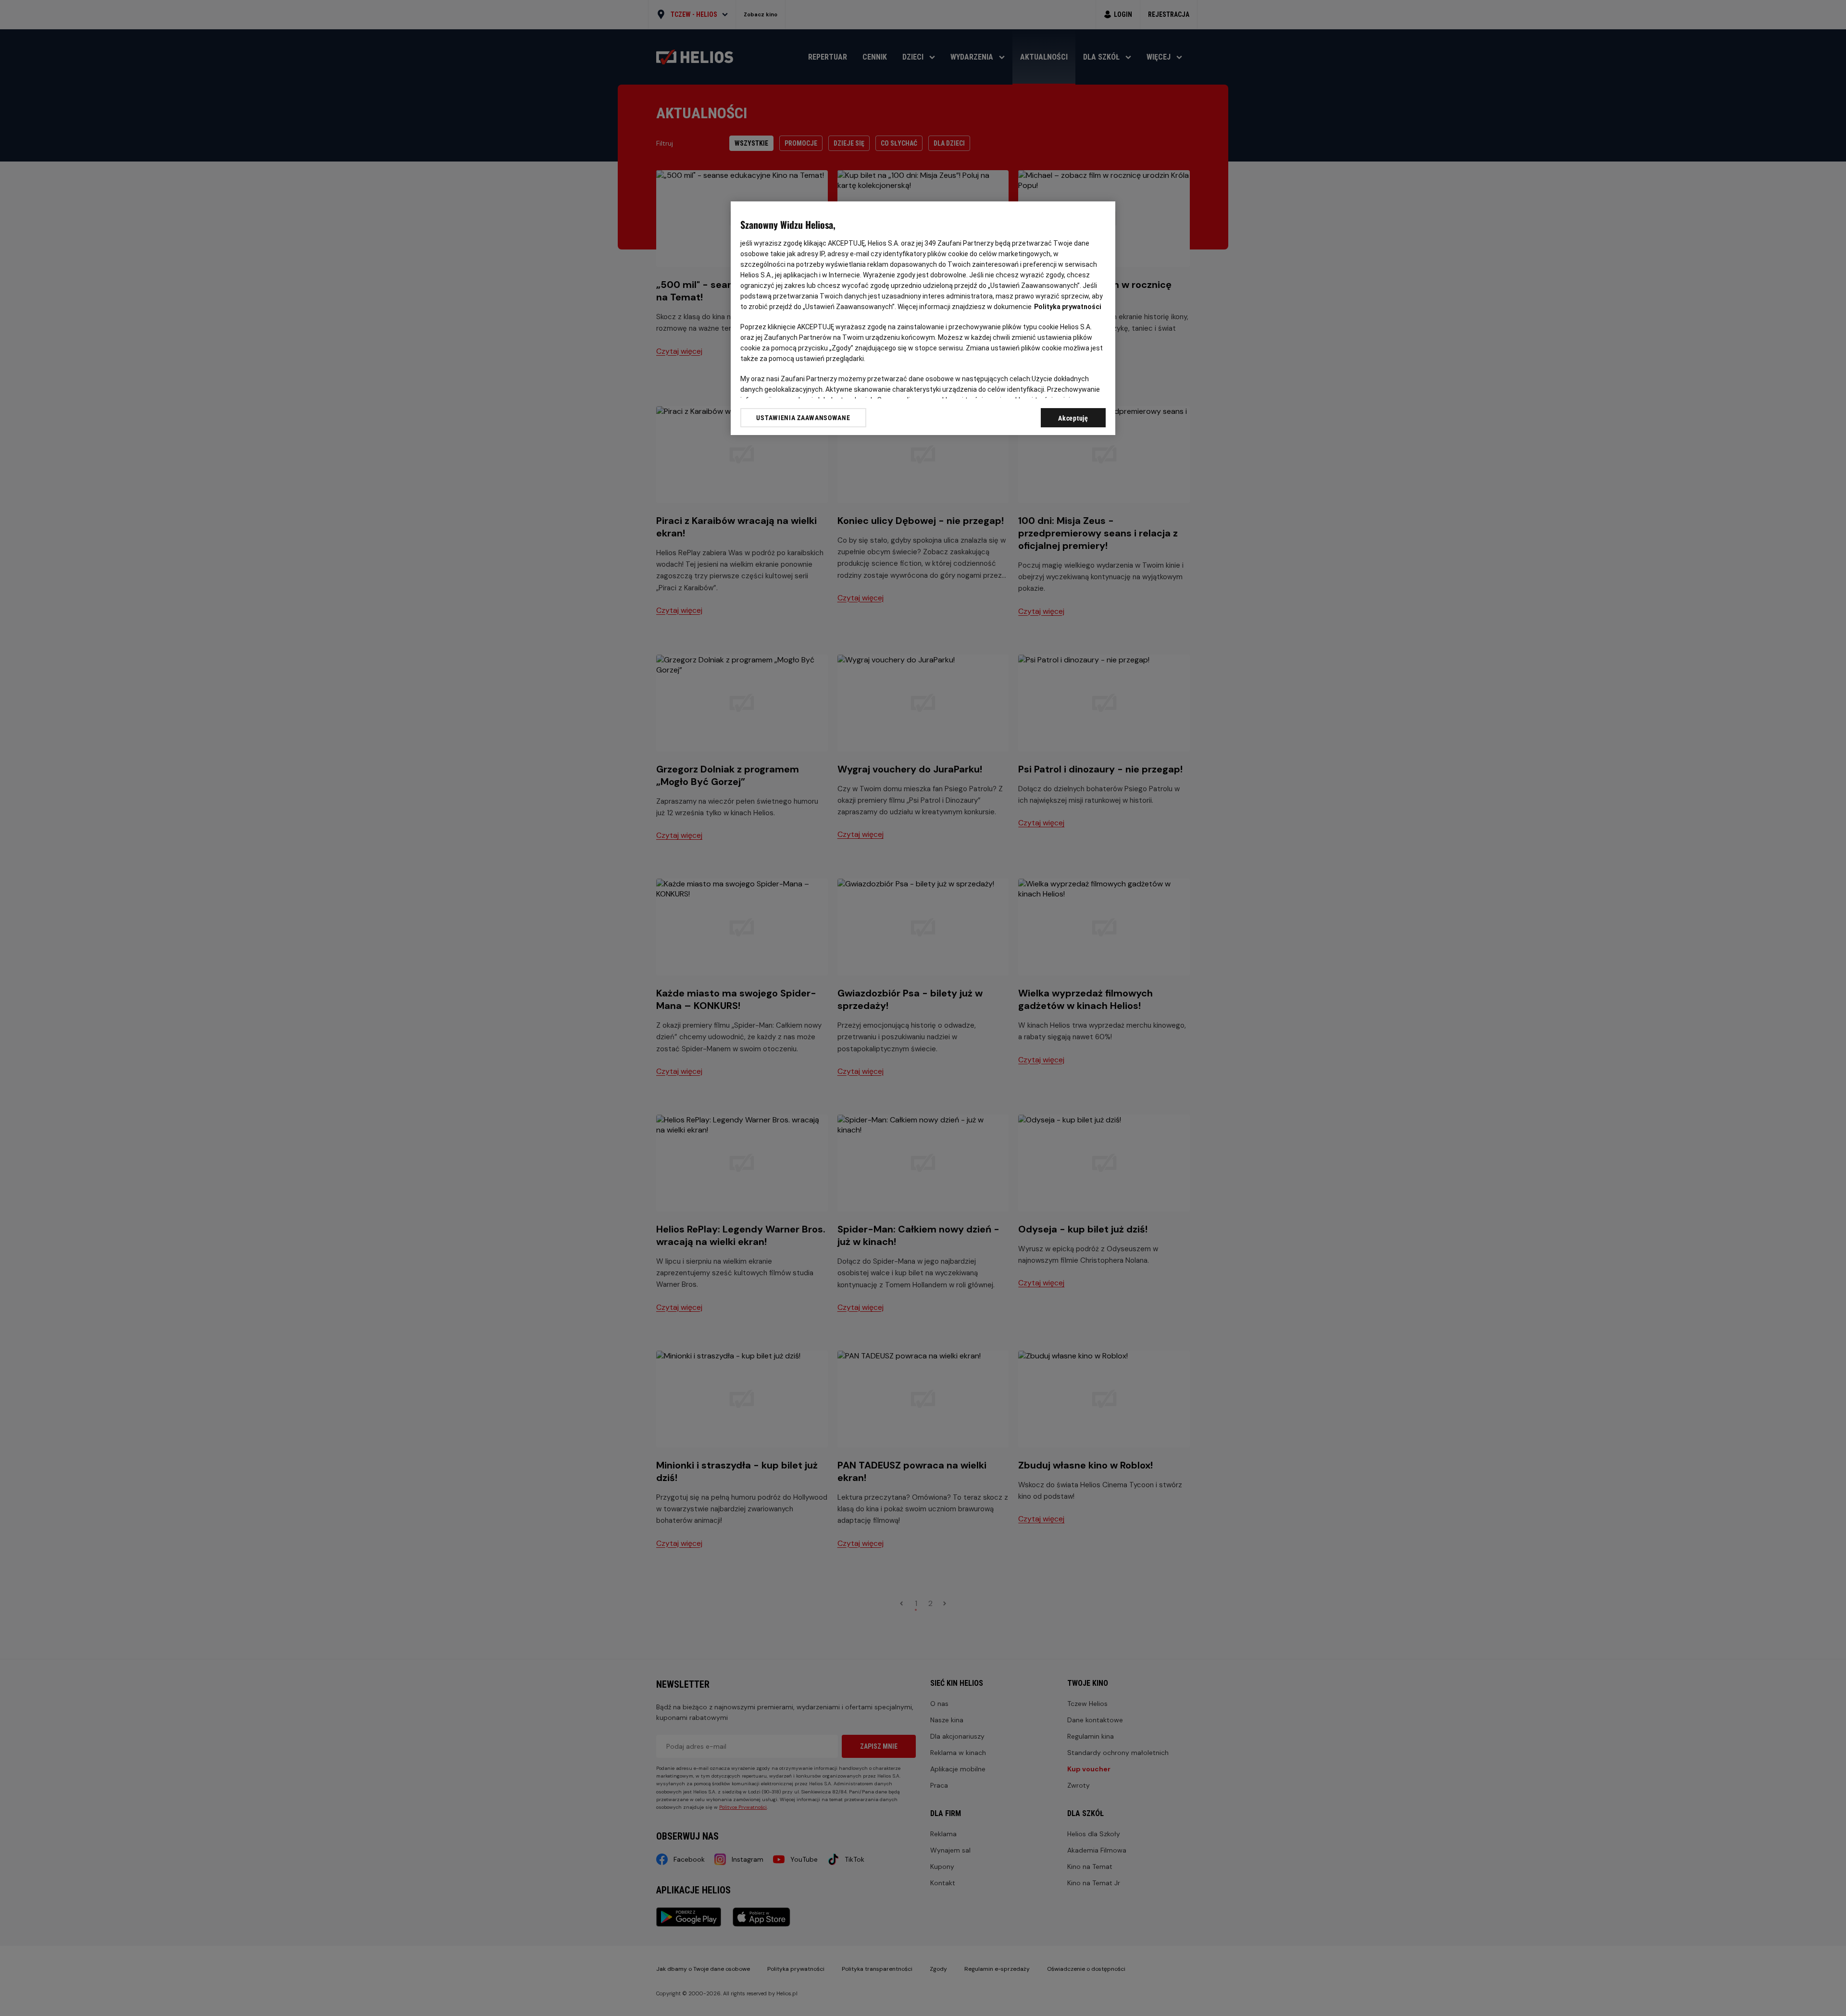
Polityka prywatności (1068, 307)
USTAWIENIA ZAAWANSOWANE (803, 418)
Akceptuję (1073, 418)
